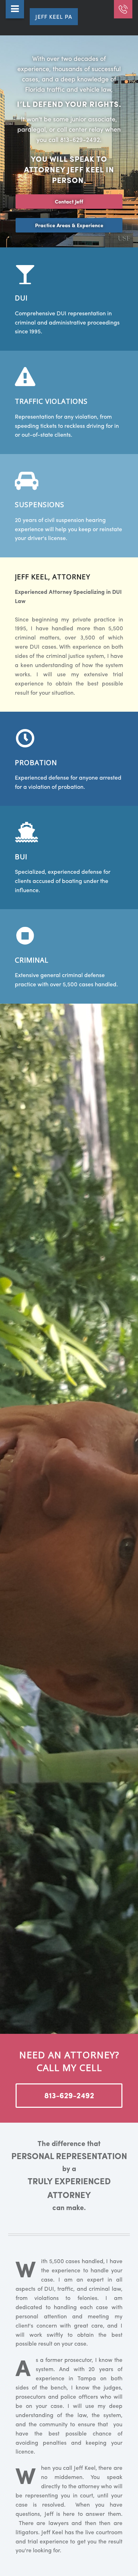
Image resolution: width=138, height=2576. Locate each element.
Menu (15, 9)
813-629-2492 (69, 2095)
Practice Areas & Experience (69, 225)
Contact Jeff (69, 201)
